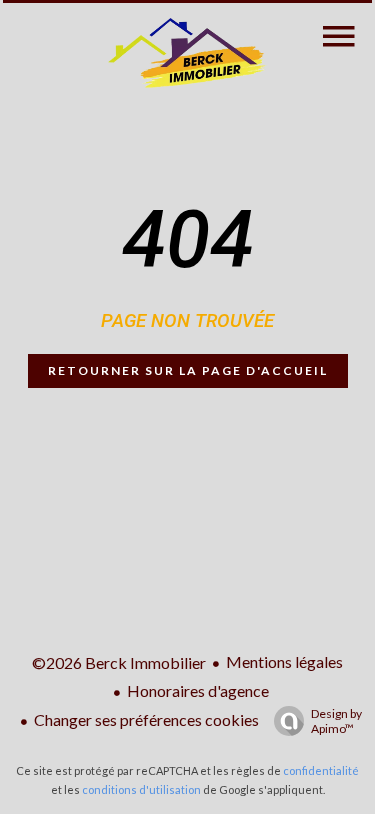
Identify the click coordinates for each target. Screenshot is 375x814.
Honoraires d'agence (198, 690)
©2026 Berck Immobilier (119, 662)
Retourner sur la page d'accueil (188, 370)
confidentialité (321, 770)
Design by (336, 721)
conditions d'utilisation (141, 789)
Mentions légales (284, 661)
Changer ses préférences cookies (146, 719)
